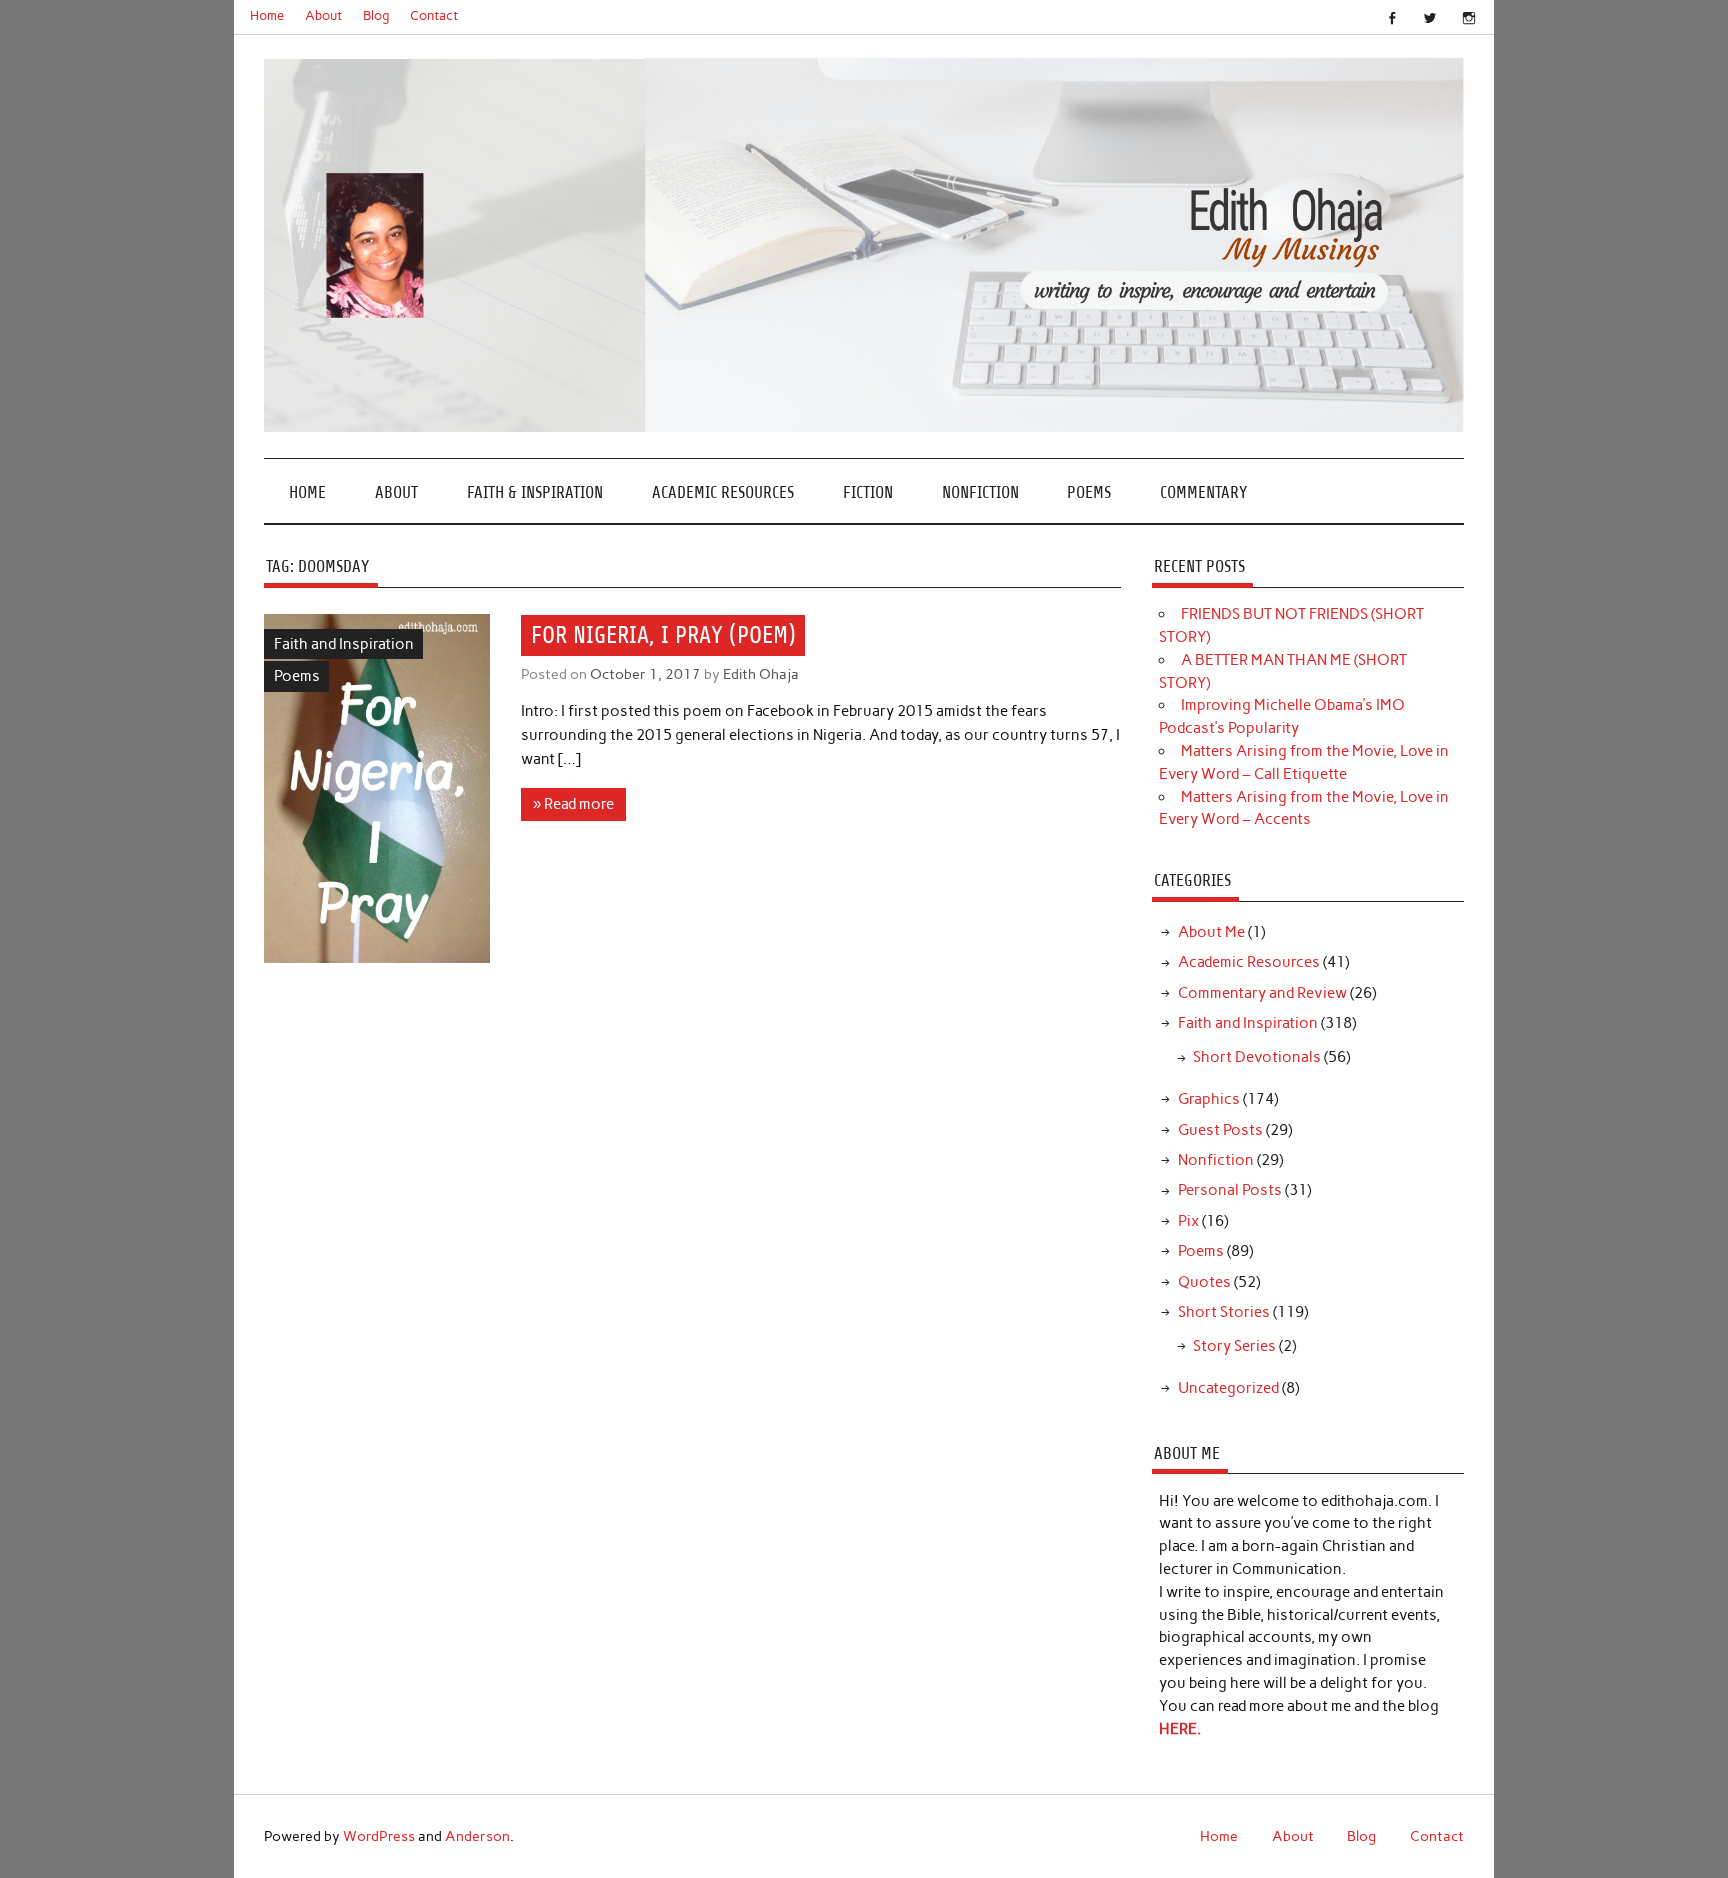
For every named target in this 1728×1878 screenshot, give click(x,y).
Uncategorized (1228, 1388)
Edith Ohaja (761, 674)
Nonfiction (980, 492)
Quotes (1204, 1282)
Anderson (477, 1836)
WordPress (379, 1836)
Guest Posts (1220, 1130)
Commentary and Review (1262, 993)
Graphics (1209, 1099)
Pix (1188, 1221)
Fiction (868, 492)
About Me (1211, 932)
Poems (1089, 492)
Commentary (1203, 492)
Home (267, 15)
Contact (434, 15)
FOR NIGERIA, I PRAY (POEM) (663, 635)
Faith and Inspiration (344, 644)
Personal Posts (1230, 1190)
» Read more (573, 804)
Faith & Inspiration (535, 492)
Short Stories (1224, 1312)
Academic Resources (723, 492)
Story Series (1234, 1346)
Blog (376, 15)
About (323, 15)
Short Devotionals (1257, 1057)
